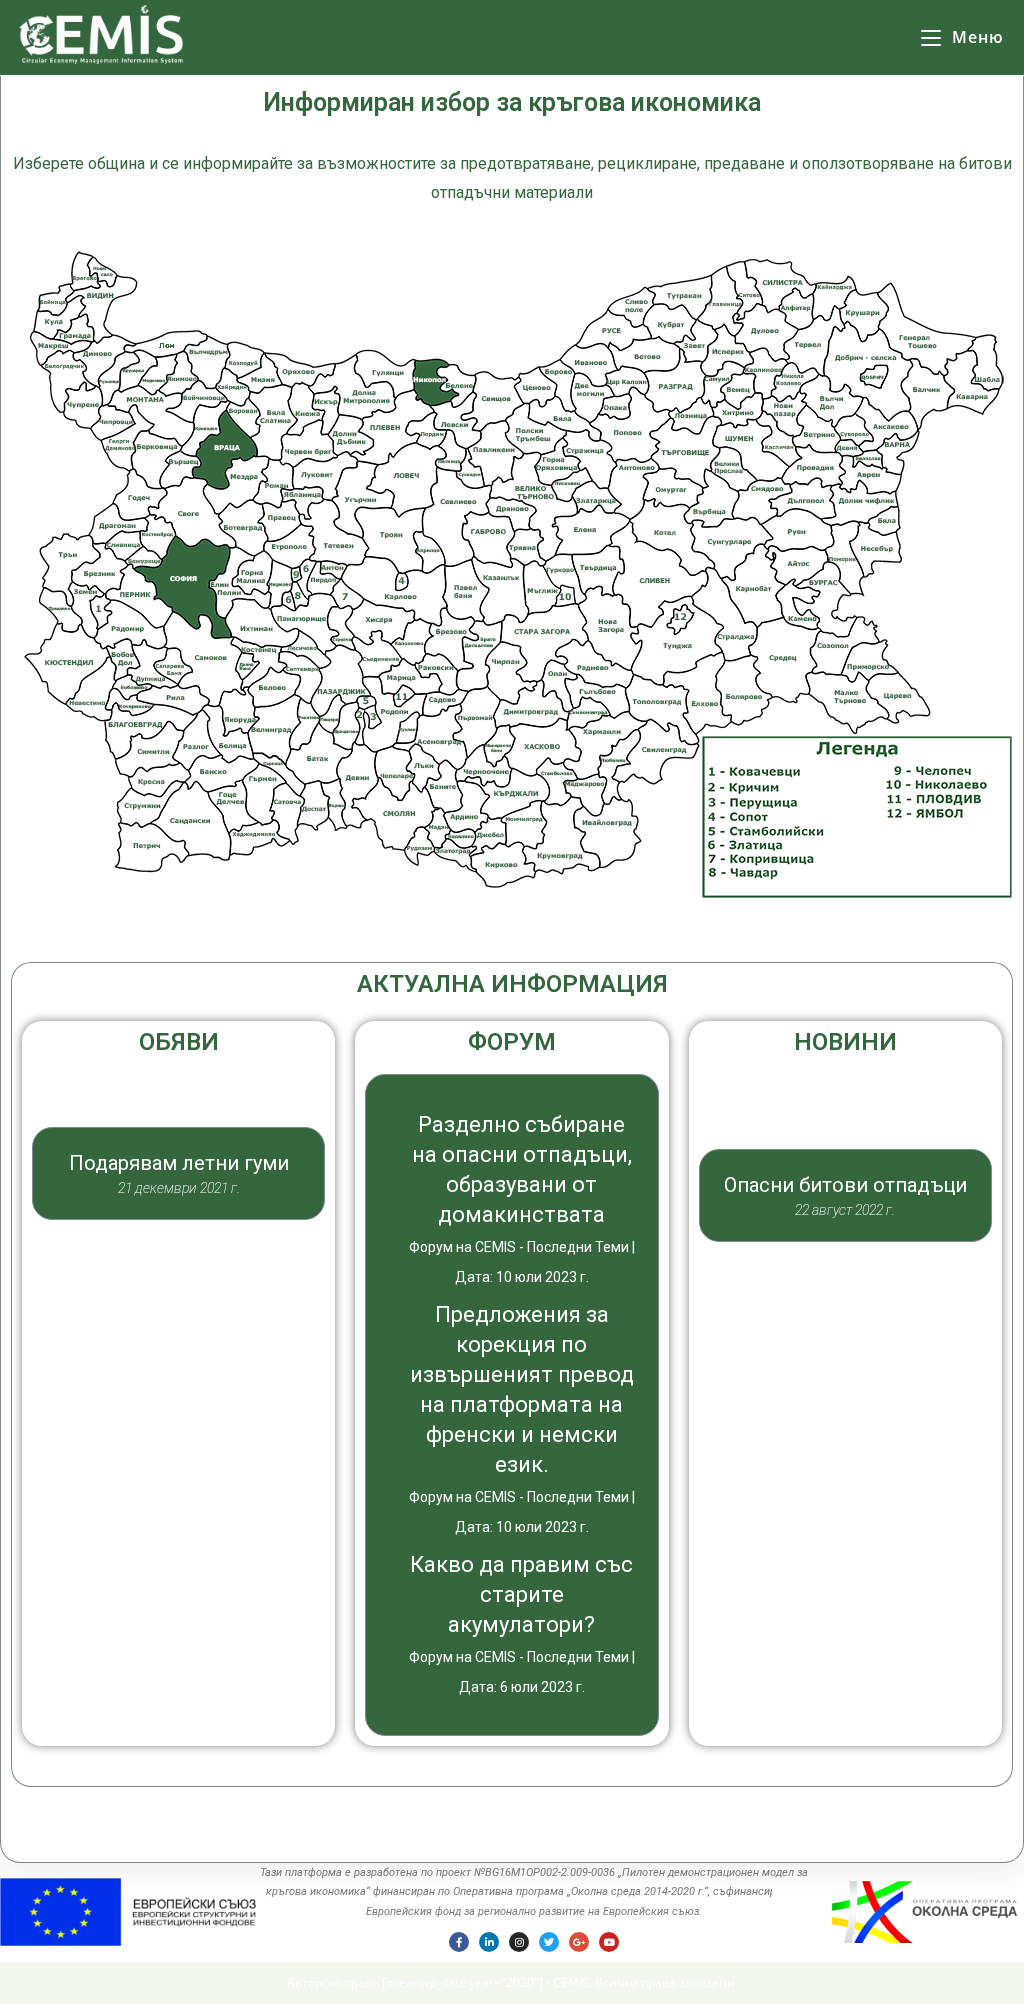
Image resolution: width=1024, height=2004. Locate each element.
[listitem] (182, 586)
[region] (178, 1168)
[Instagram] (519, 1942)
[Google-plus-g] (579, 1942)
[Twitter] (549, 1942)
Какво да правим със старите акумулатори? (521, 1594)
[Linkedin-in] (489, 1942)
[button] (178, 1260)
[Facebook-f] (459, 1942)
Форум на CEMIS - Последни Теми (519, 1247)
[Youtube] (609, 1942)
